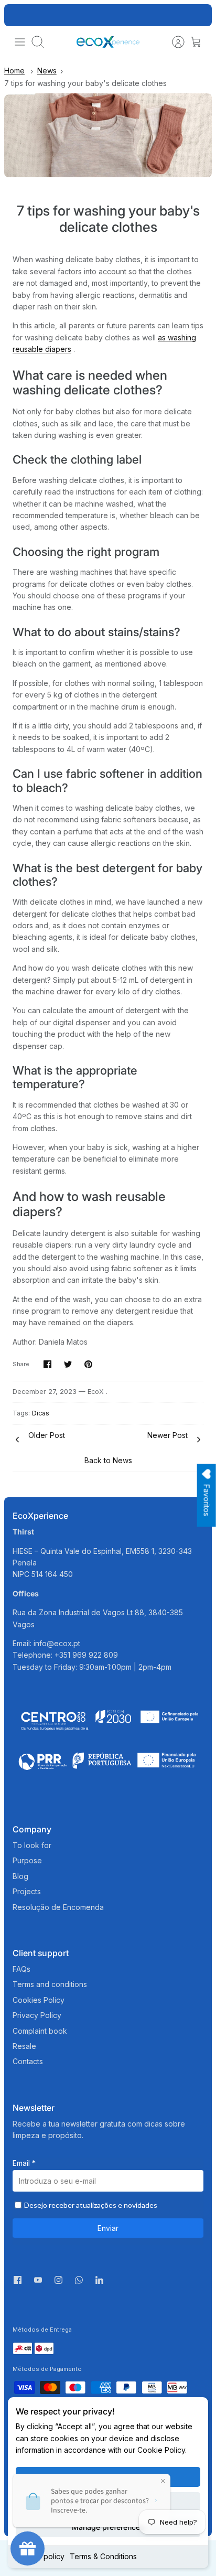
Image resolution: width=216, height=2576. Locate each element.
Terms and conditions (50, 1984)
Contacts (28, 2061)
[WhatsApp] (79, 2283)
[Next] (198, 15)
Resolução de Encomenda (58, 1907)
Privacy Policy (37, 2015)
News (47, 71)
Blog (20, 1876)
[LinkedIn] (99, 2283)
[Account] (173, 42)
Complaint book (40, 2031)
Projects (27, 1891)
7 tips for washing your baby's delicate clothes (85, 83)
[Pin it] (88, 1364)
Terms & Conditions (103, 2556)
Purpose (27, 1860)
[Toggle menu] (20, 42)
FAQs (21, 1969)
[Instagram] (58, 2280)
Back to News (108, 1460)
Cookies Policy (39, 2000)
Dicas (41, 1413)
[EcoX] (108, 42)
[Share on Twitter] (68, 1364)
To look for (32, 1845)
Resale (24, 2046)
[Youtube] (38, 2280)
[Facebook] (18, 2280)
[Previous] (18, 15)
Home (14, 71)
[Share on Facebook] (47, 1364)
